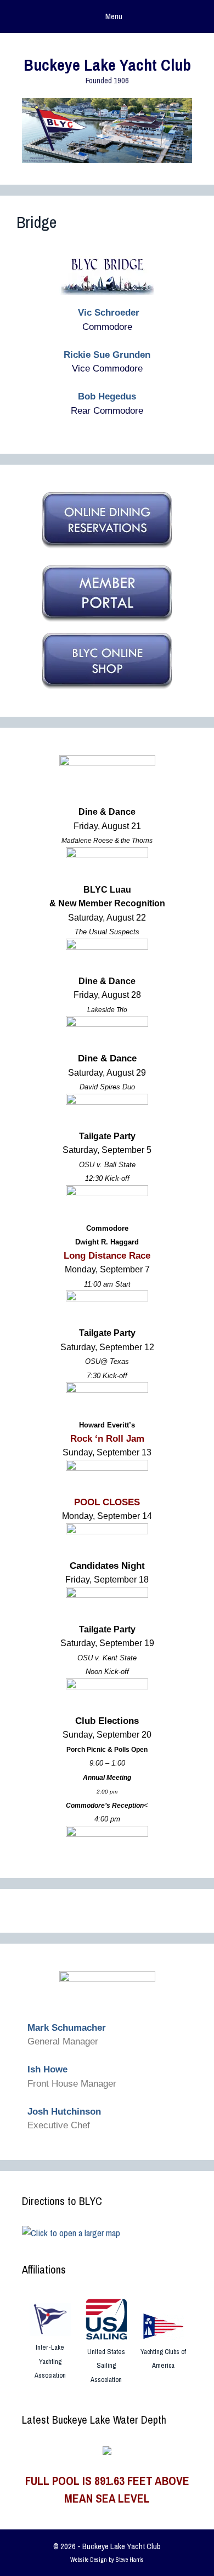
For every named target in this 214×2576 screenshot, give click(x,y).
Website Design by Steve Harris (107, 2560)
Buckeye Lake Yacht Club (107, 65)
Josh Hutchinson (64, 2112)
